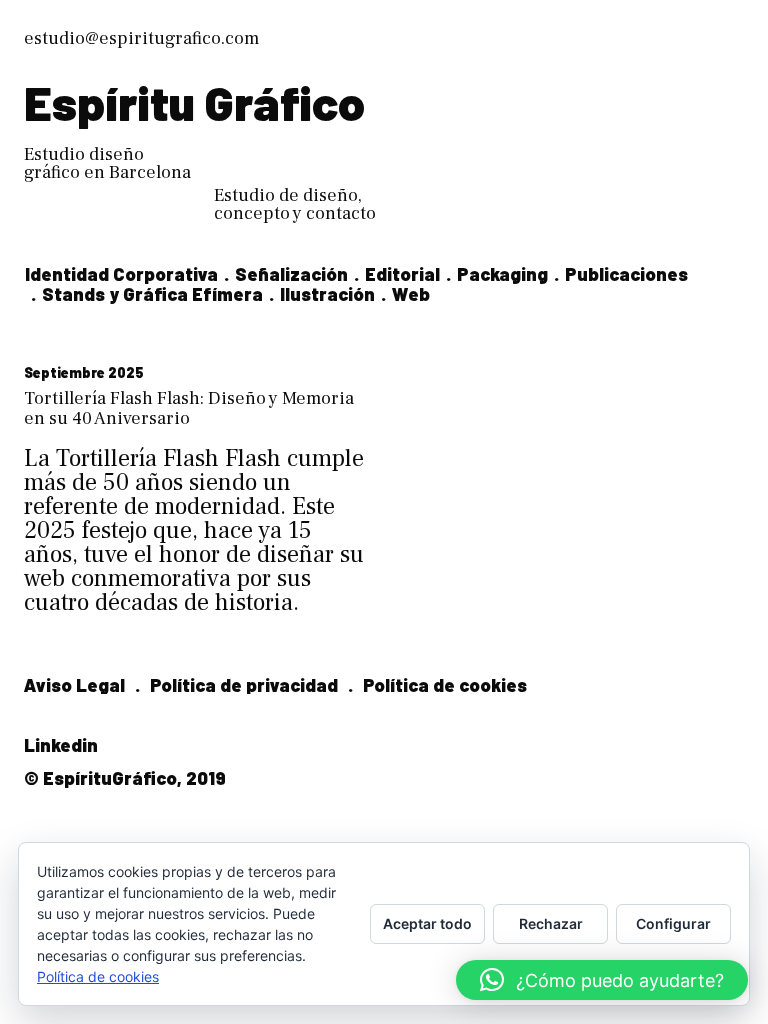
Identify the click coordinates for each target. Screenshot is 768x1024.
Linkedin (61, 745)
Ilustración (327, 294)
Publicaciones (626, 274)
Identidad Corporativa (121, 274)
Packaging (502, 274)
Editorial (402, 274)
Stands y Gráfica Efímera (152, 294)
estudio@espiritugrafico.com (141, 38)
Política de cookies (445, 685)
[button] (602, 980)
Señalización (291, 274)
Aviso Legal (74, 685)
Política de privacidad (244, 685)
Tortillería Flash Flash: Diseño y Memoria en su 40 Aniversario (189, 408)
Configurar (673, 923)
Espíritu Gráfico (194, 102)
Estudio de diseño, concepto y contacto (295, 204)
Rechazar (551, 923)
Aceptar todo (427, 923)
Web (411, 294)
